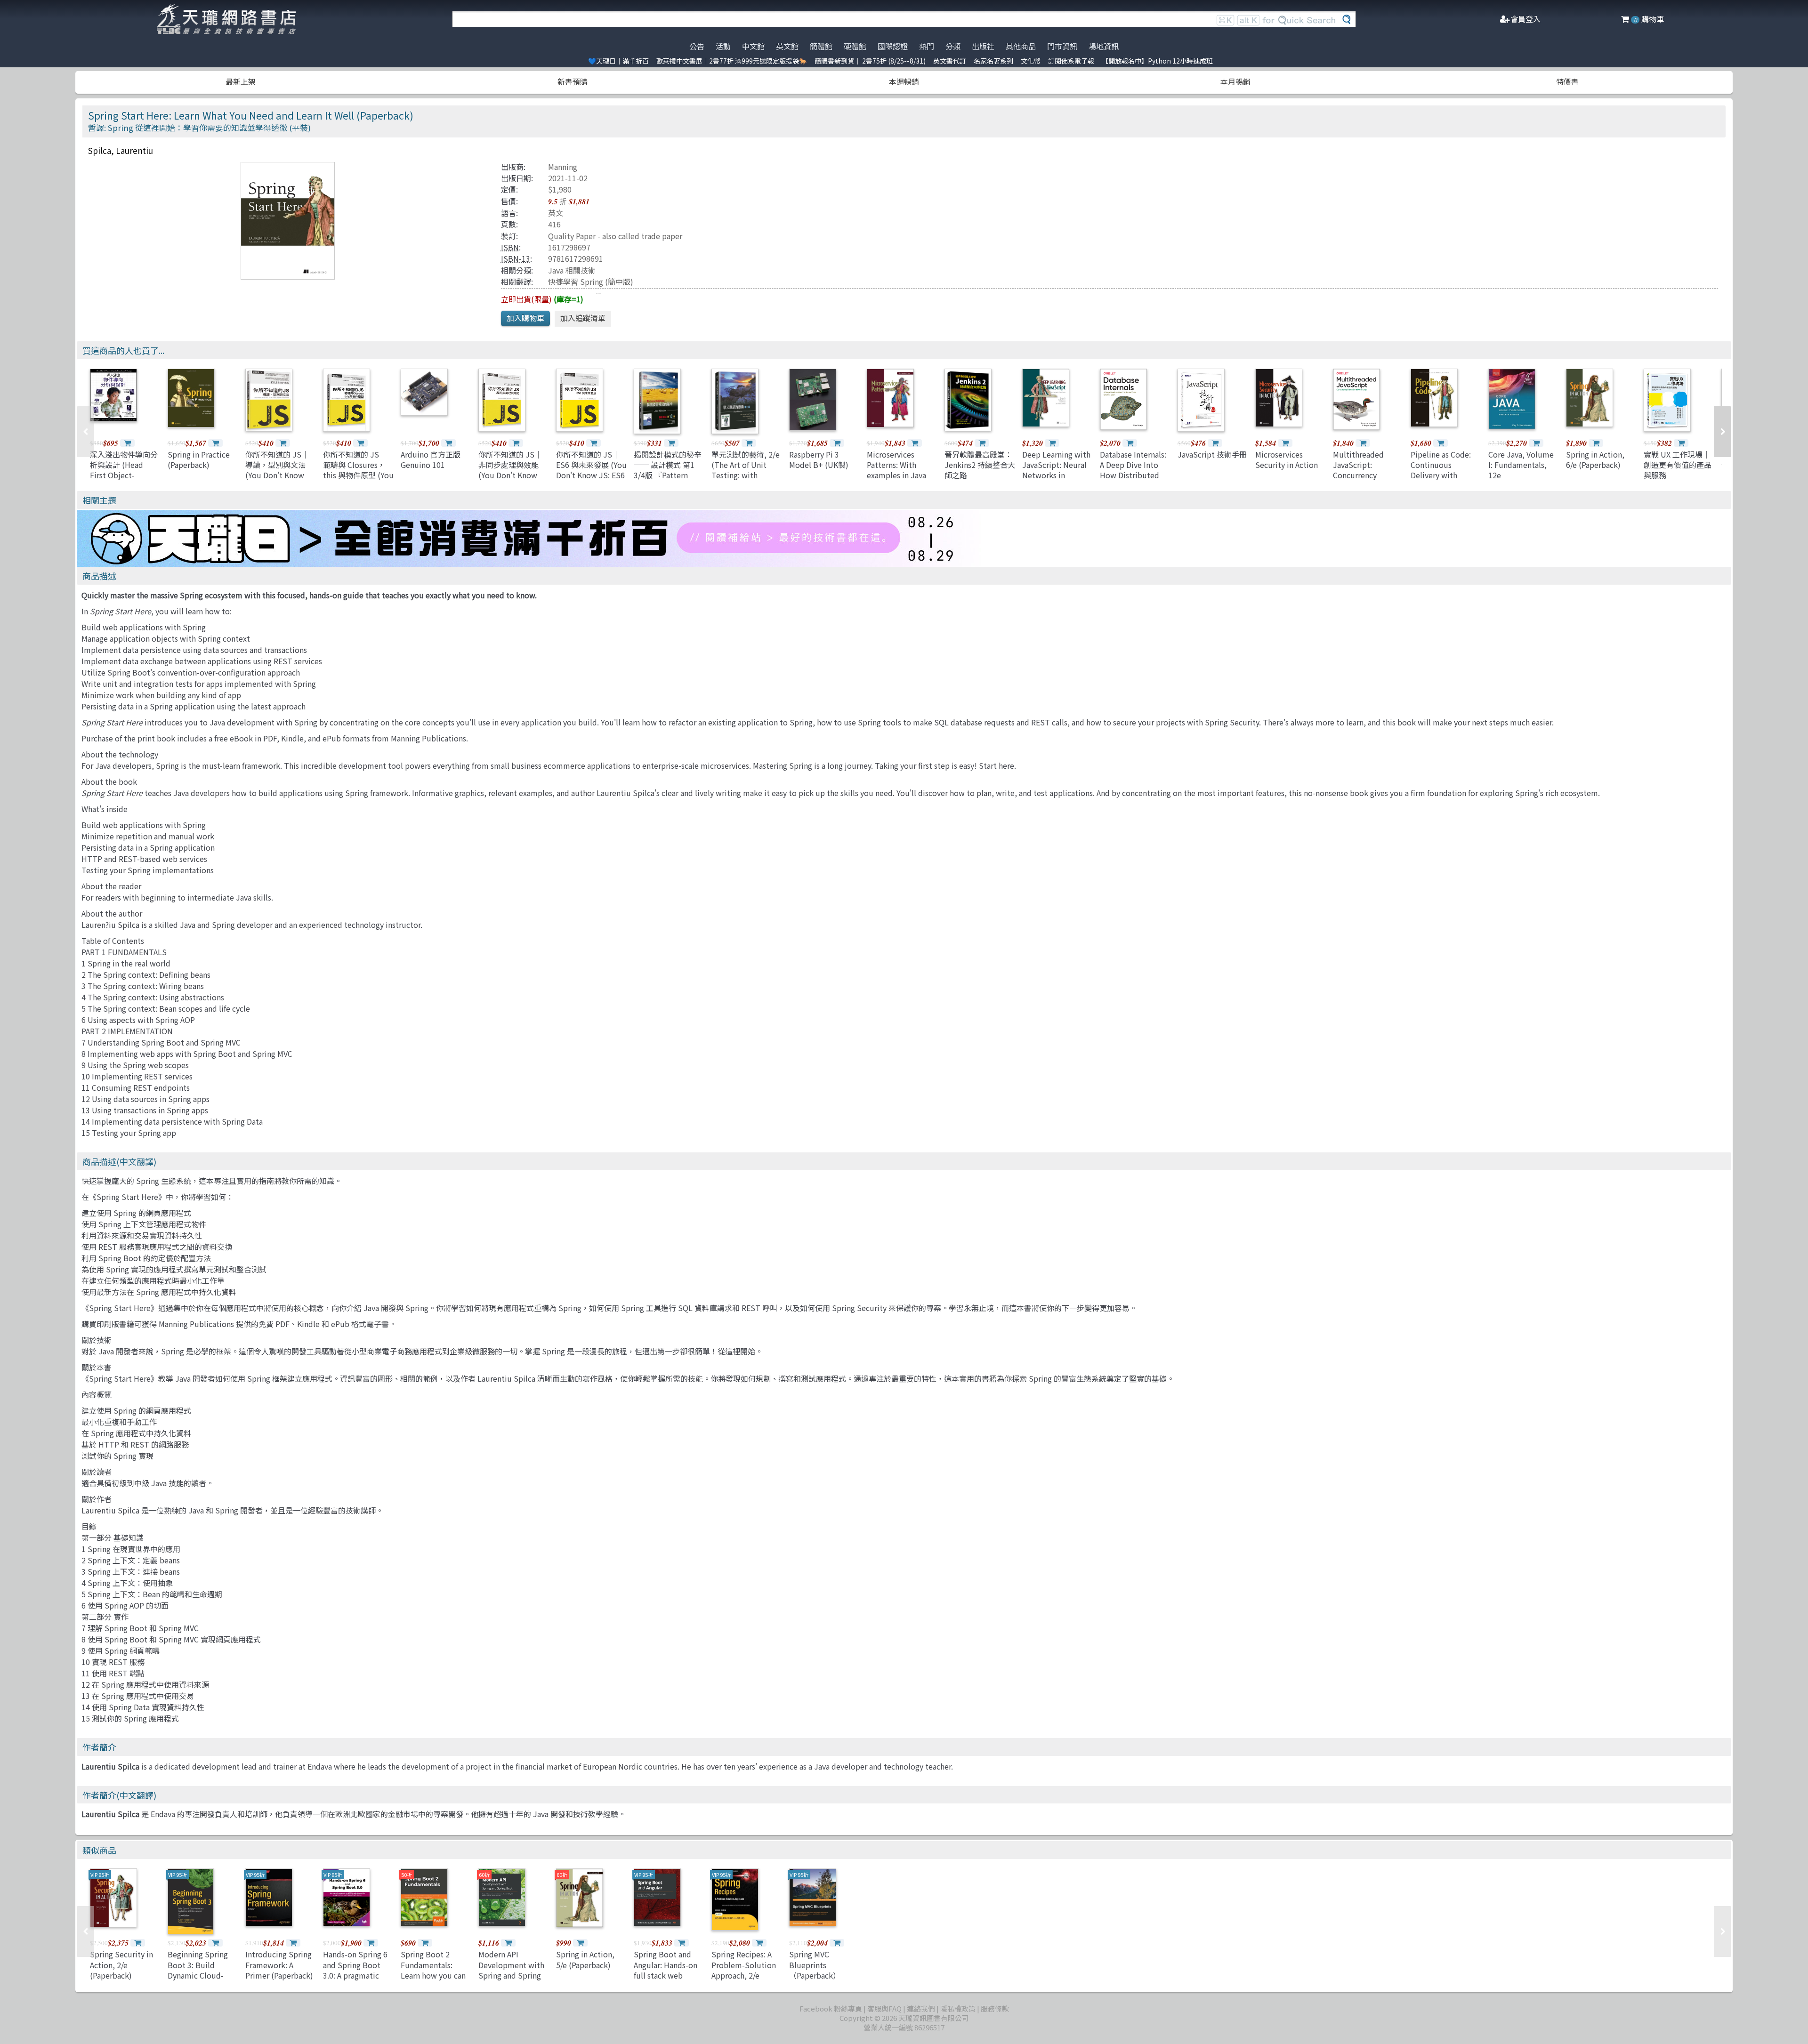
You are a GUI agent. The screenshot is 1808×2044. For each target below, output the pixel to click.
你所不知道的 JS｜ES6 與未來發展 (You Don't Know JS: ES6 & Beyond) (591, 470)
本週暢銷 (904, 81)
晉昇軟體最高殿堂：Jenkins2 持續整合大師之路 (980, 465)
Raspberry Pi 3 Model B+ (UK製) (819, 459)
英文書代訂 (950, 61)
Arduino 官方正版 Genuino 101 (431, 459)
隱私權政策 (958, 2008)
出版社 (983, 46)
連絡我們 (921, 2008)
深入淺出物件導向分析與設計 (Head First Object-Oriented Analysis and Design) (124, 475)
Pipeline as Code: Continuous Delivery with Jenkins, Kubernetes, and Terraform (1441, 481)
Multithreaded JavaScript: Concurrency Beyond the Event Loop (1364, 475)
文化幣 (1031, 61)
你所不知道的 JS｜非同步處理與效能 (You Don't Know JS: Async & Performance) (510, 475)
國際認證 (893, 46)
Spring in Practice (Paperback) (199, 459)
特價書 (1567, 81)
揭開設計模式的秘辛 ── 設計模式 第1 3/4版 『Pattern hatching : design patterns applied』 (668, 475)
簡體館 (821, 46)
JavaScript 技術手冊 (1212, 454)
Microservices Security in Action (1287, 459)
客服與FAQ (884, 2008)
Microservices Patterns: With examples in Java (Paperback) (896, 470)
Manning (563, 167)
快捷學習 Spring (576, 282)
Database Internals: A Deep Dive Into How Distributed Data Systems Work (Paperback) (1134, 475)
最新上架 (241, 81)
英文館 (787, 46)
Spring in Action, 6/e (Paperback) (1595, 459)
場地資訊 (1104, 46)
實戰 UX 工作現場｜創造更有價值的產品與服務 (1678, 465)
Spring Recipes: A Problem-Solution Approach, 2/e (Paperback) (744, 1970)
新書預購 (573, 81)
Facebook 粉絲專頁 (831, 2008)
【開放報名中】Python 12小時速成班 (1157, 61)
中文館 (753, 46)
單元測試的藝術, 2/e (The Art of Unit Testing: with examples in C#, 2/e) (746, 475)
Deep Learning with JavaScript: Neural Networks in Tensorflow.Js (1056, 470)
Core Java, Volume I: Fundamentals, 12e (1521, 465)
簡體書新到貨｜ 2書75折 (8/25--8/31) (870, 61)
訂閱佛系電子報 (1071, 61)
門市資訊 (1062, 46)
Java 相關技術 (572, 270)
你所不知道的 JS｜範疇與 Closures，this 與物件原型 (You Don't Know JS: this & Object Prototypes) (358, 481)
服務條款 (995, 2008)
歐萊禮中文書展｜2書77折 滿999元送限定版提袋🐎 (732, 61)
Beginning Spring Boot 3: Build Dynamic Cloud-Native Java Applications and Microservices (198, 1980)
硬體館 (855, 46)
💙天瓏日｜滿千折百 (618, 61)
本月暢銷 (1235, 81)
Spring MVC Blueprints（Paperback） (815, 1965)
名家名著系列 (993, 61)
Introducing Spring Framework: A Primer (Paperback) (279, 1965)
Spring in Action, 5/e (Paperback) (585, 1959)
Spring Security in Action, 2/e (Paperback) (121, 1965)
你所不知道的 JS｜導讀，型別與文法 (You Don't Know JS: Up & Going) (277, 470)
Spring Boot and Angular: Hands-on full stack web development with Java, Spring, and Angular (666, 1980)
